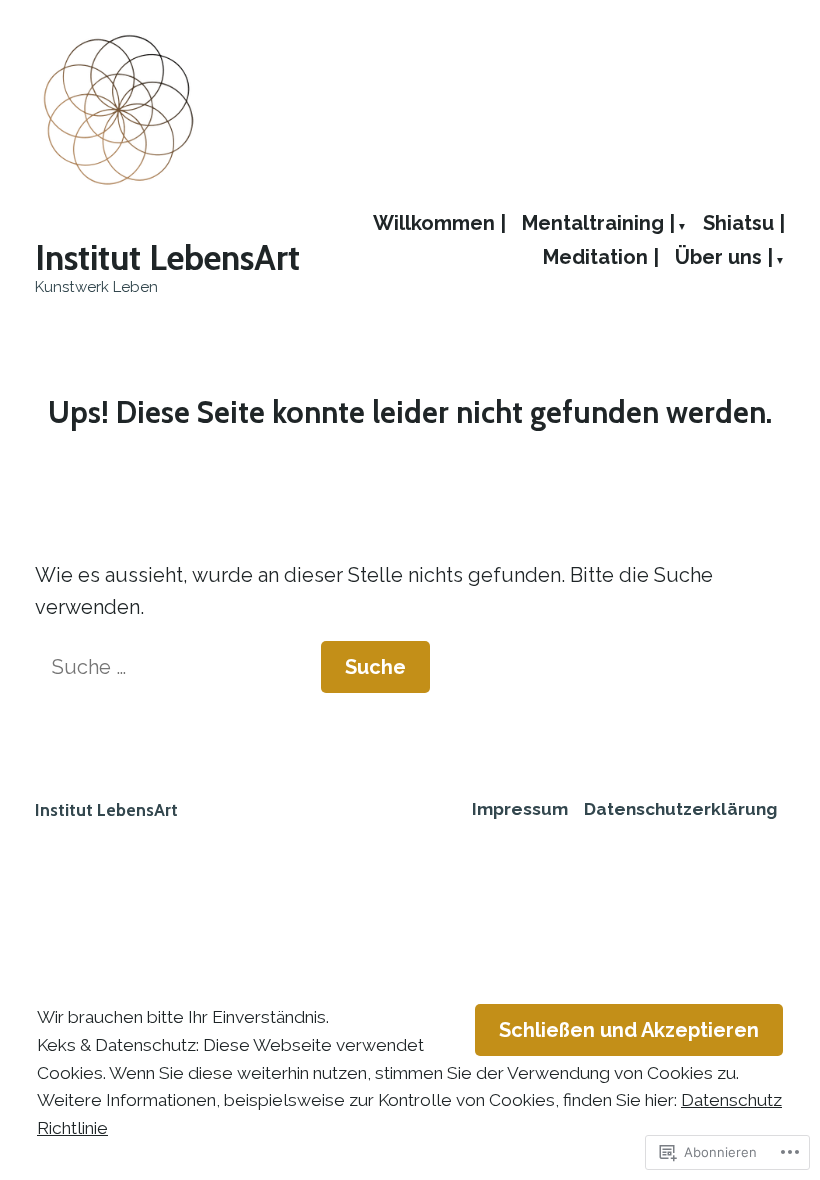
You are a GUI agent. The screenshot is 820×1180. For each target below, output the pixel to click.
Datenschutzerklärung (680, 809)
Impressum (520, 809)
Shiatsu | (744, 224)
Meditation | (601, 258)
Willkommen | (439, 224)
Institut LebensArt (167, 257)
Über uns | (724, 258)
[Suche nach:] (178, 667)
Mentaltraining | (598, 224)
